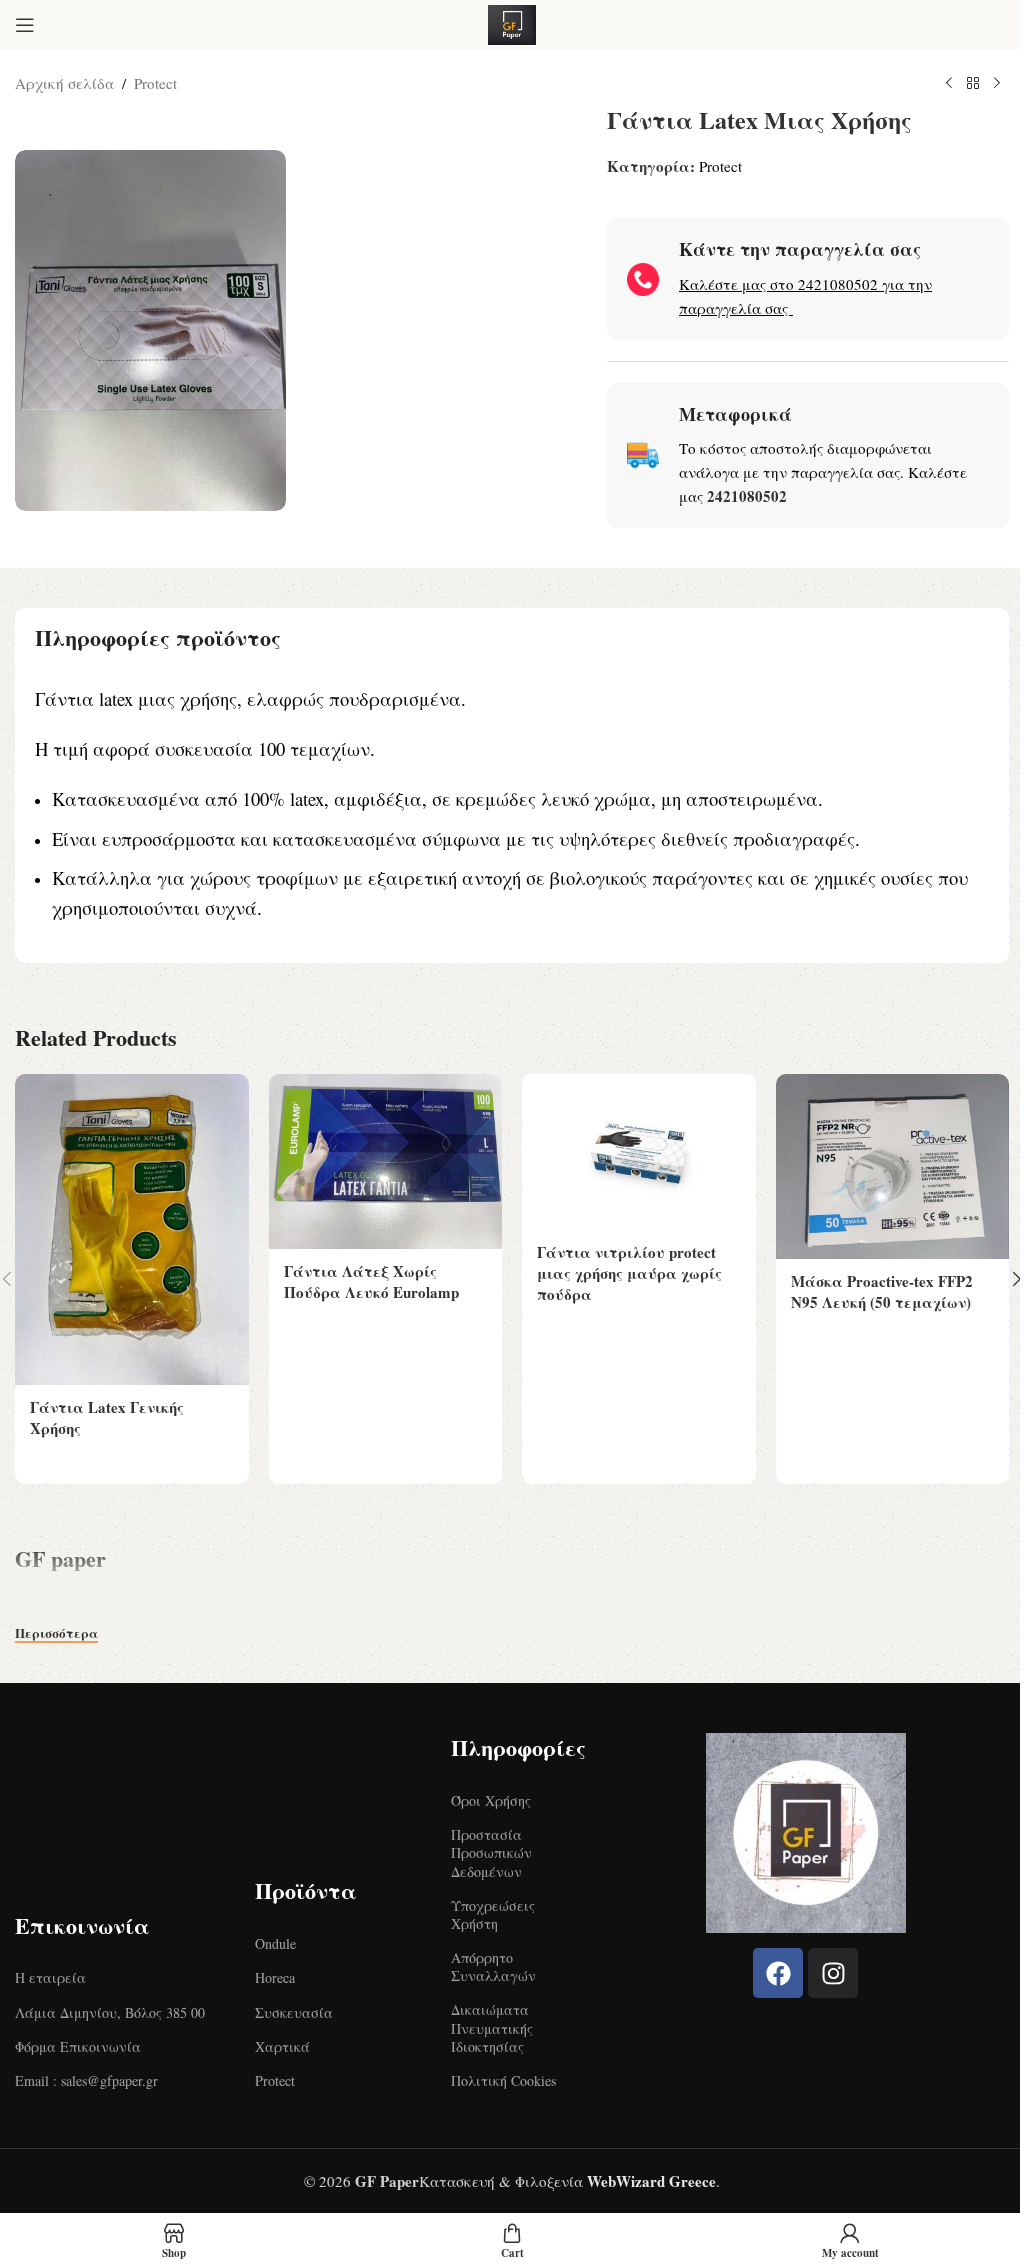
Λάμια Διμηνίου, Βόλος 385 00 (110, 2012)
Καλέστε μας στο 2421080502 (778, 284)
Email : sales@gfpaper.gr (86, 2080)
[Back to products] (973, 84)
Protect (155, 83)
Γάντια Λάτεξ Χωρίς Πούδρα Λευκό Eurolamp (371, 1281)
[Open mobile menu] (25, 25)
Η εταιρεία (50, 1977)
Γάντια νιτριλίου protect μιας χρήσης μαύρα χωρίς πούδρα (629, 1273)
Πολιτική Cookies (503, 2080)
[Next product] (997, 84)
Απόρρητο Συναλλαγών (493, 1966)
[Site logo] (512, 22)
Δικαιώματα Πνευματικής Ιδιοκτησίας (492, 2027)
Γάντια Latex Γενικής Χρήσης (107, 1417)
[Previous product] (949, 84)
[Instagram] (833, 1973)
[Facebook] (778, 1973)
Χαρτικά (282, 2046)
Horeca (275, 1977)
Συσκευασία (294, 2012)
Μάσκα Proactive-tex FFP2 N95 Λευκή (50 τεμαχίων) (882, 1291)
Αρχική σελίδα (64, 83)
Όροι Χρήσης (491, 1800)
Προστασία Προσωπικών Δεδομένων (491, 1852)
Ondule (275, 1943)
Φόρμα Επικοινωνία (78, 2046)
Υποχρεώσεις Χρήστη (493, 1914)
